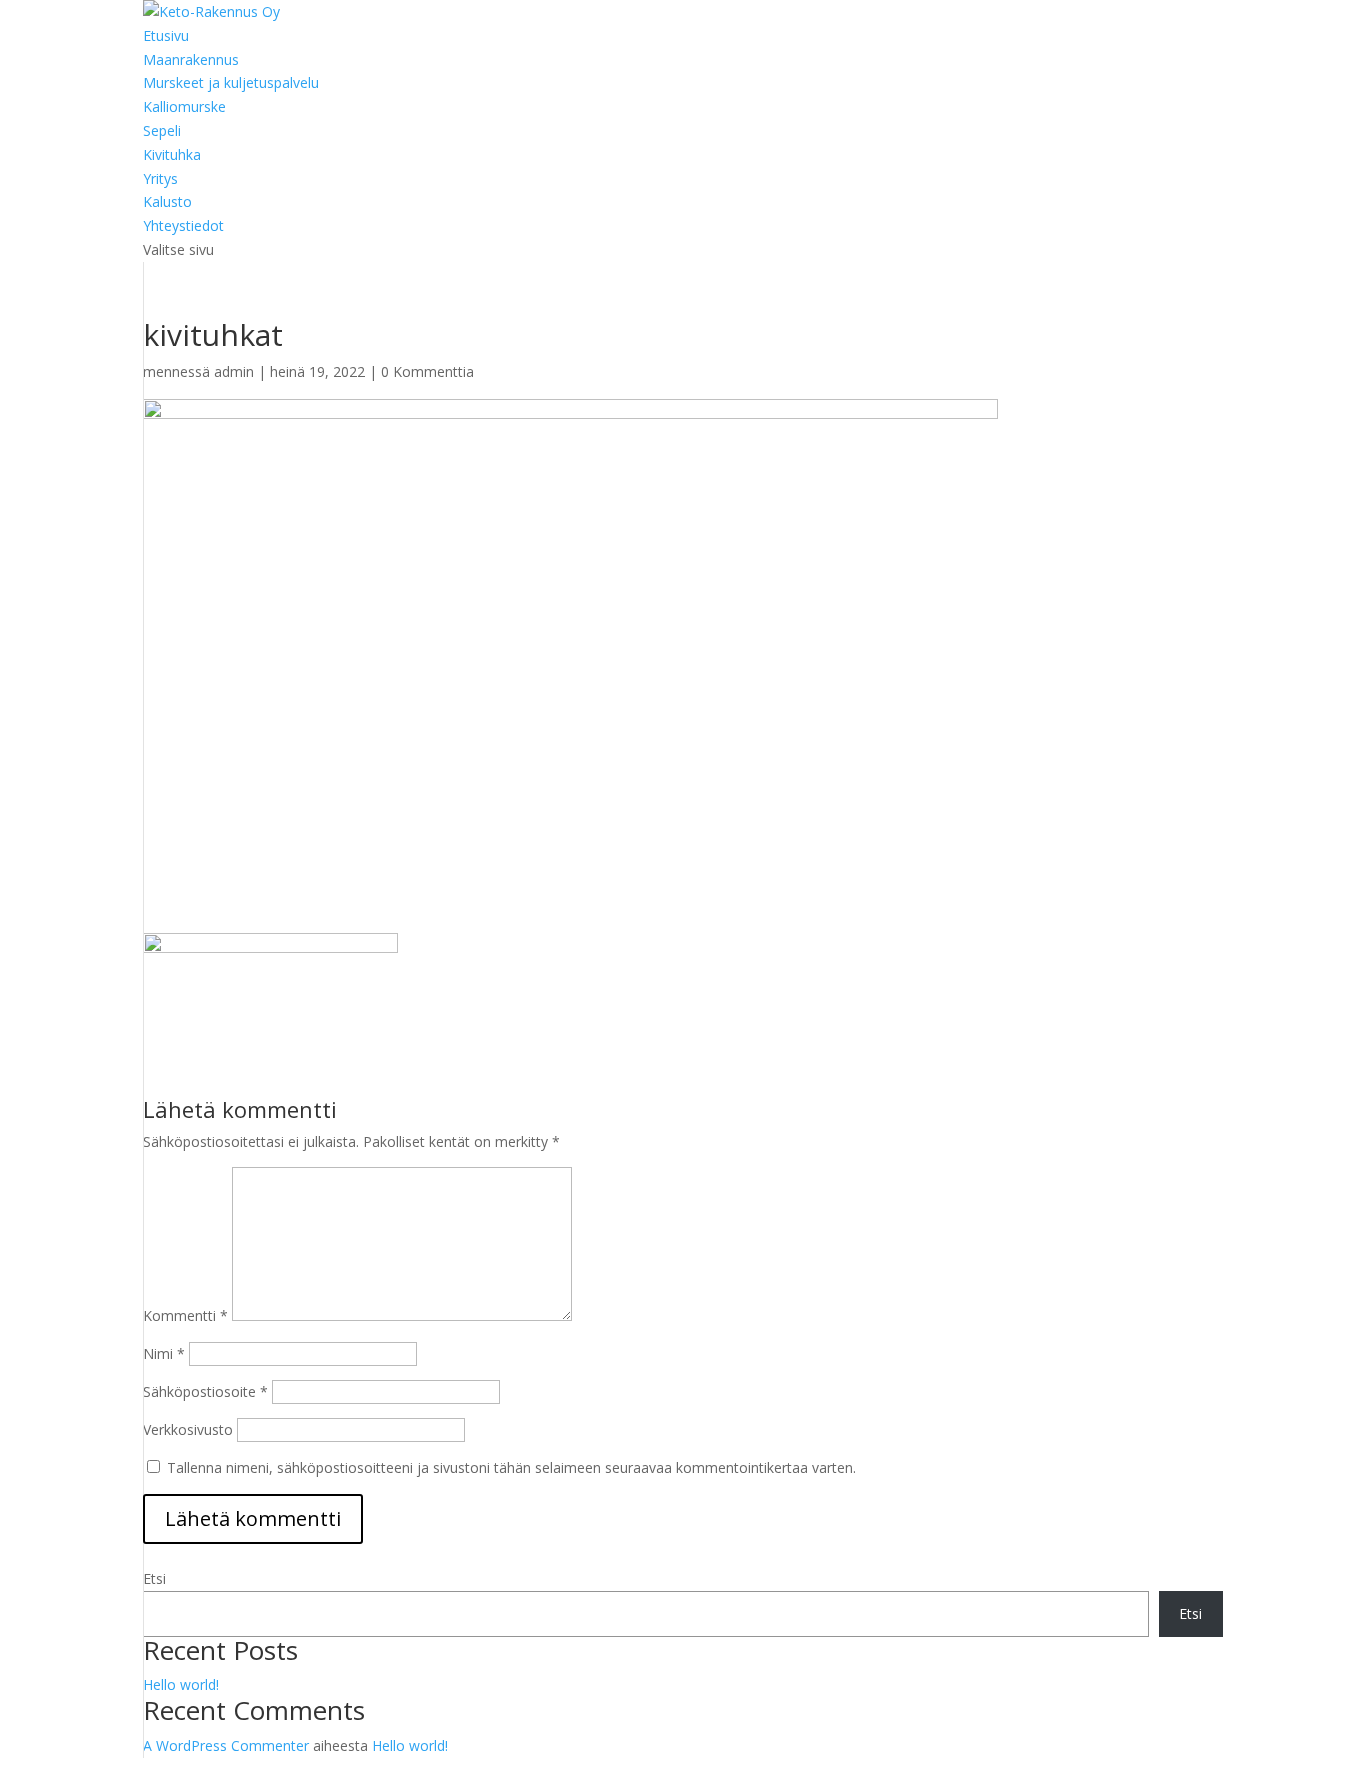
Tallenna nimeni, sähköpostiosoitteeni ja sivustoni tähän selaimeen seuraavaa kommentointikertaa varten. (511, 1467)
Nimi (164, 1353)
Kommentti (185, 1315)
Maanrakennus (191, 59)
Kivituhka (172, 154)
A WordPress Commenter (226, 1745)
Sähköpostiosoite (205, 1391)
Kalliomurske (184, 106)
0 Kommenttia (427, 371)
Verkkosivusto (188, 1429)
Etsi (154, 1578)
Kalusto (167, 201)
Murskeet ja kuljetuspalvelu (231, 82)
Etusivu (166, 35)
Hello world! (181, 1684)
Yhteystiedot (183, 225)
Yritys (160, 178)
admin (234, 371)
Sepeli (162, 130)
